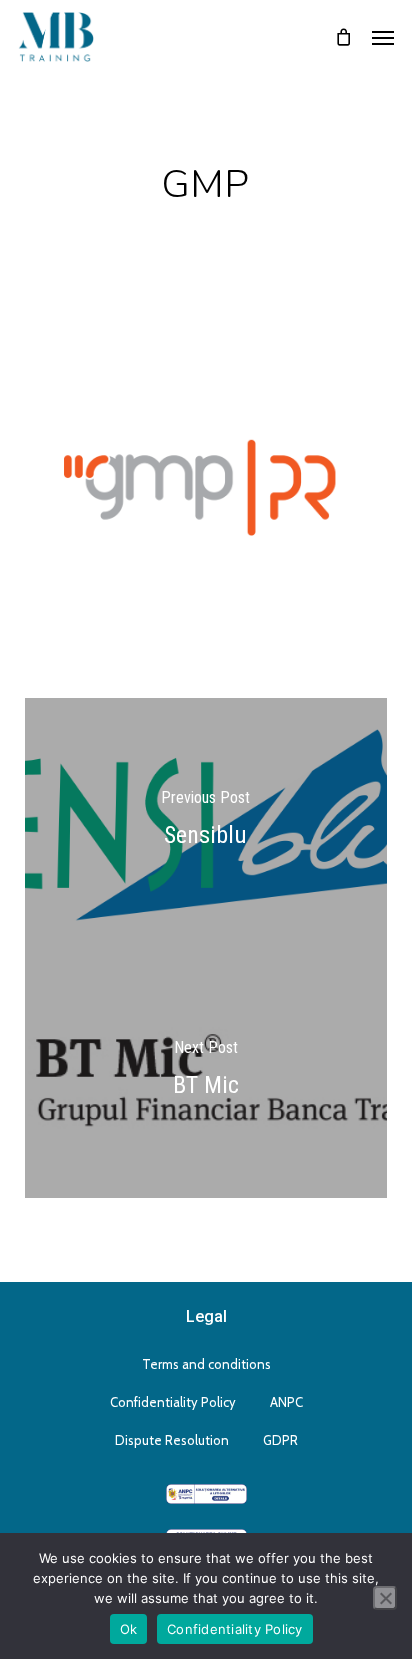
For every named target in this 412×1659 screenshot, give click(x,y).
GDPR (280, 1440)
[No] (385, 1598)
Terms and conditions (206, 1364)
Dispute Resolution (172, 1440)
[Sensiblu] (206, 823)
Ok (129, 1629)
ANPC (286, 1402)
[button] (383, 37)
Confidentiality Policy (173, 1402)
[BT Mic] (206, 1073)
